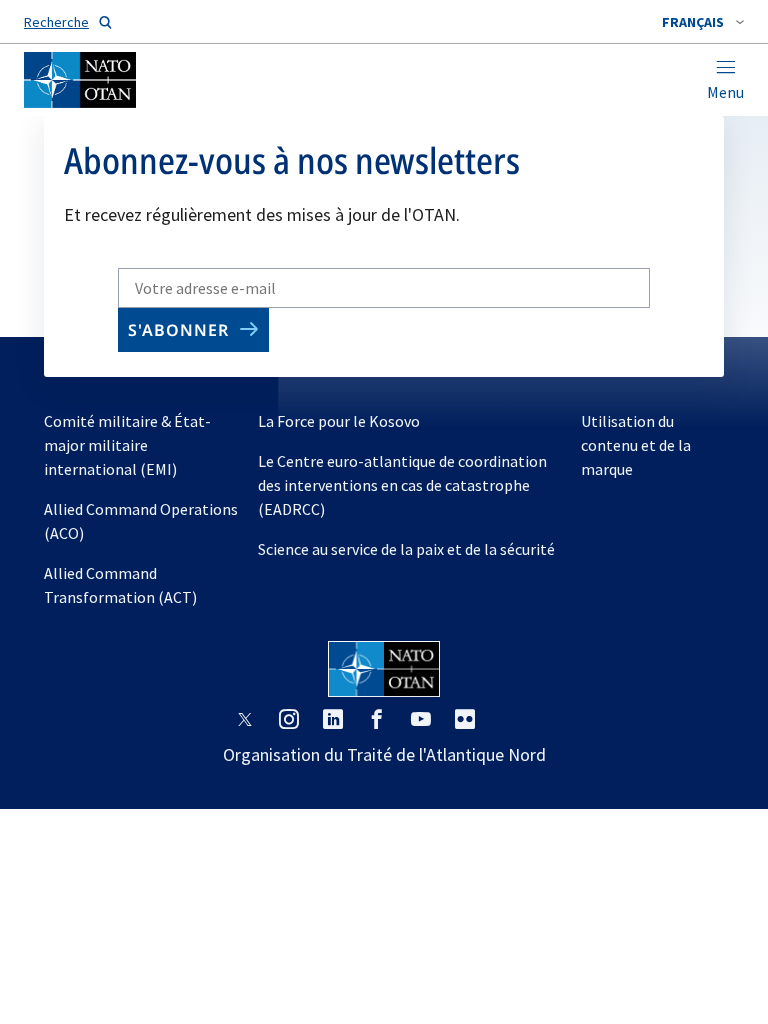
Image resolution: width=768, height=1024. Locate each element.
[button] (703, 22)
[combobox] (703, 22)
